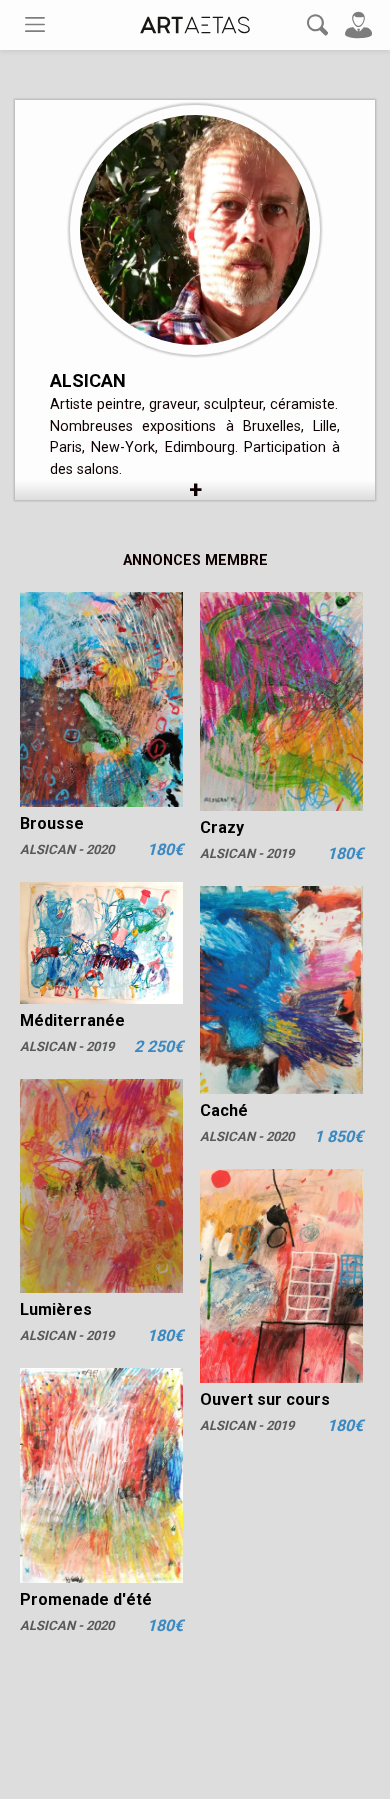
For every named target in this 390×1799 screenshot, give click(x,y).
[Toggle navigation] (35, 24)
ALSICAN (88, 380)
